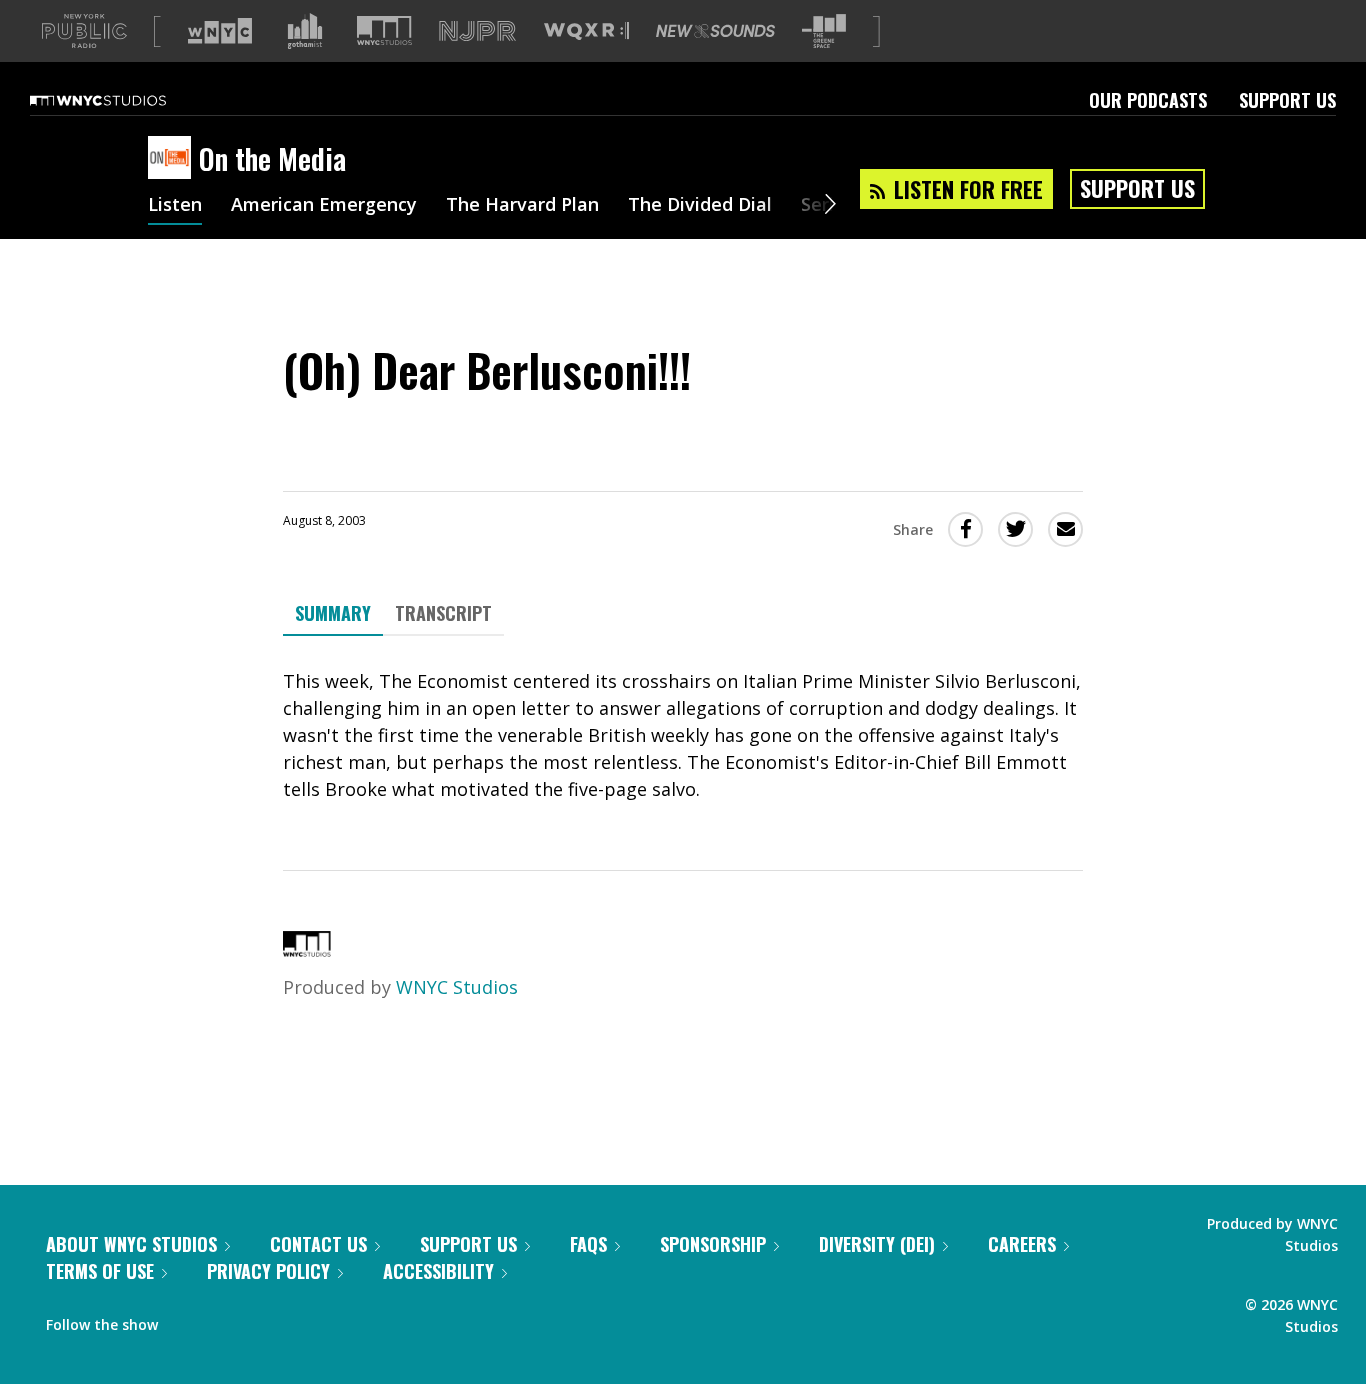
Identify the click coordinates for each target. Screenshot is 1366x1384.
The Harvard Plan (522, 206)
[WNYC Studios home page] (123, 100)
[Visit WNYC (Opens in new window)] (220, 31)
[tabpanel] (683, 735)
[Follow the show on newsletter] (264, 1320)
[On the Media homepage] (173, 159)
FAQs (588, 1244)
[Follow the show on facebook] (187, 1320)
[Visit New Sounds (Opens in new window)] (715, 31)
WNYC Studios (457, 987)
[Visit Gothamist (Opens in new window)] (305, 31)
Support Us (1287, 100)
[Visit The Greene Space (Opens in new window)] (824, 31)
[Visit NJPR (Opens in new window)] (477, 31)
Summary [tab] (333, 613)
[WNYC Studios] (307, 950)
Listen (175, 206)
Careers (1022, 1244)
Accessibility (438, 1271)
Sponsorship (713, 1244)
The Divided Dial (700, 206)
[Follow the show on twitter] (226, 1320)
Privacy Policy (268, 1271)
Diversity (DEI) (877, 1244)
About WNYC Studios (131, 1244)
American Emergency (324, 206)
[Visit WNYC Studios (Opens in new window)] (384, 30)
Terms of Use (100, 1271)
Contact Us (318, 1244)
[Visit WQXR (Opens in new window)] (586, 31)
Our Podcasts (1148, 100)
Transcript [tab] (443, 613)
